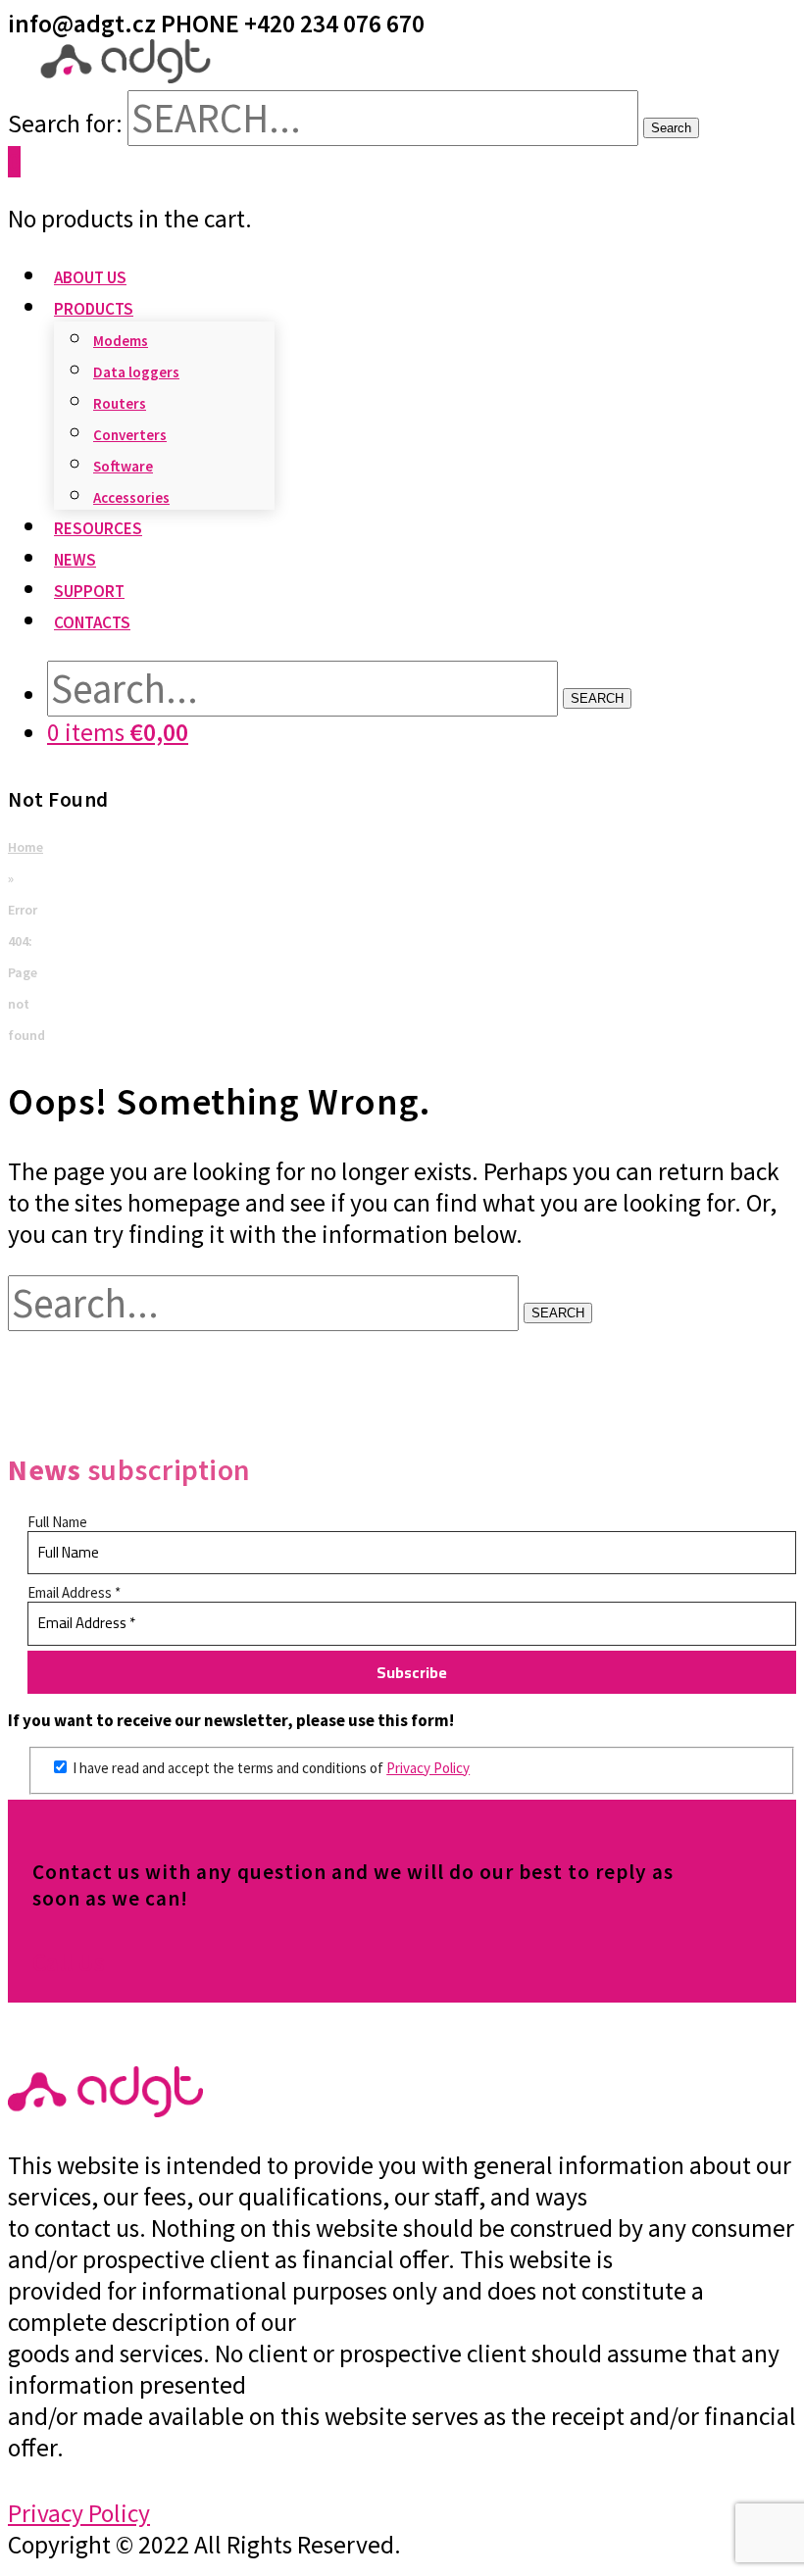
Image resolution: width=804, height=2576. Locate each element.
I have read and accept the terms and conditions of (270, 1768)
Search (671, 128)
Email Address (74, 1592)
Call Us (69, 1962)
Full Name (57, 1522)
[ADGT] (126, 74)
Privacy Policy (428, 1768)
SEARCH (597, 698)
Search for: (65, 124)
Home (25, 847)
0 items (118, 732)
